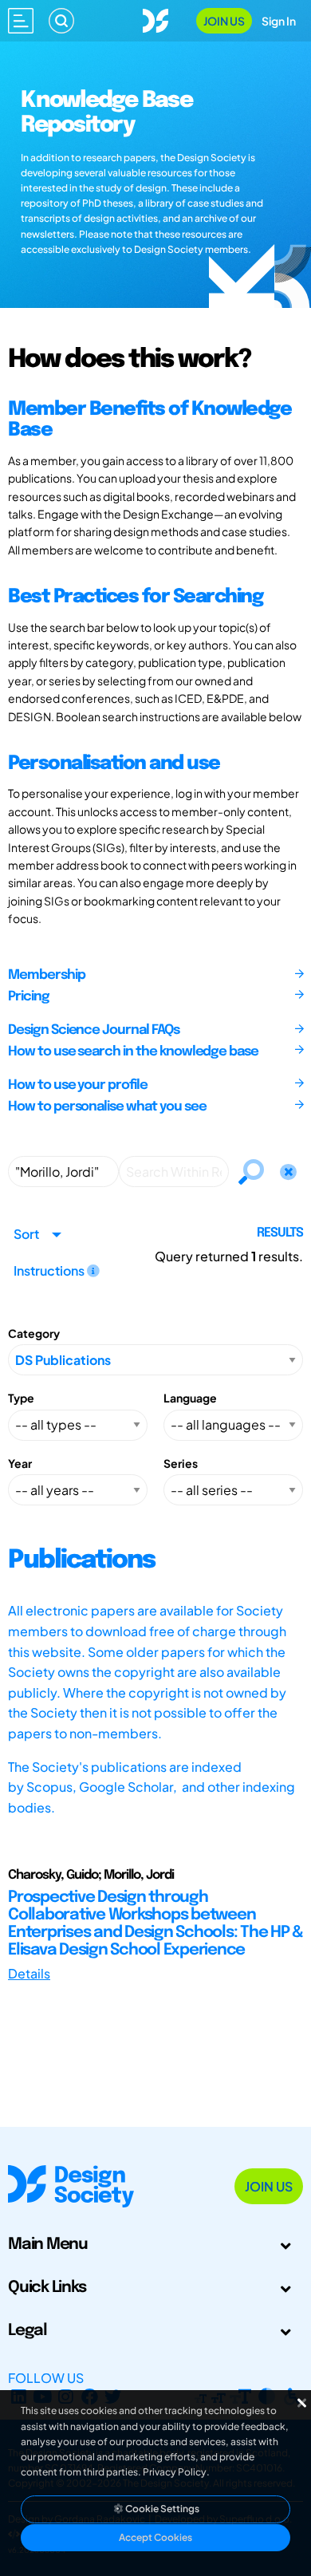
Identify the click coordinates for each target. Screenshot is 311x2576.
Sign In (279, 21)
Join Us (224, 21)
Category (34, 1333)
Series (181, 1463)
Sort (26, 1234)
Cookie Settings (161, 2509)
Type (21, 1398)
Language (190, 1398)
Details (29, 1973)
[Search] (61, 21)
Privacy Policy (175, 2472)
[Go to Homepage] (155, 19)
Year (20, 1463)
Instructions (50, 1270)
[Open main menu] (21, 21)
